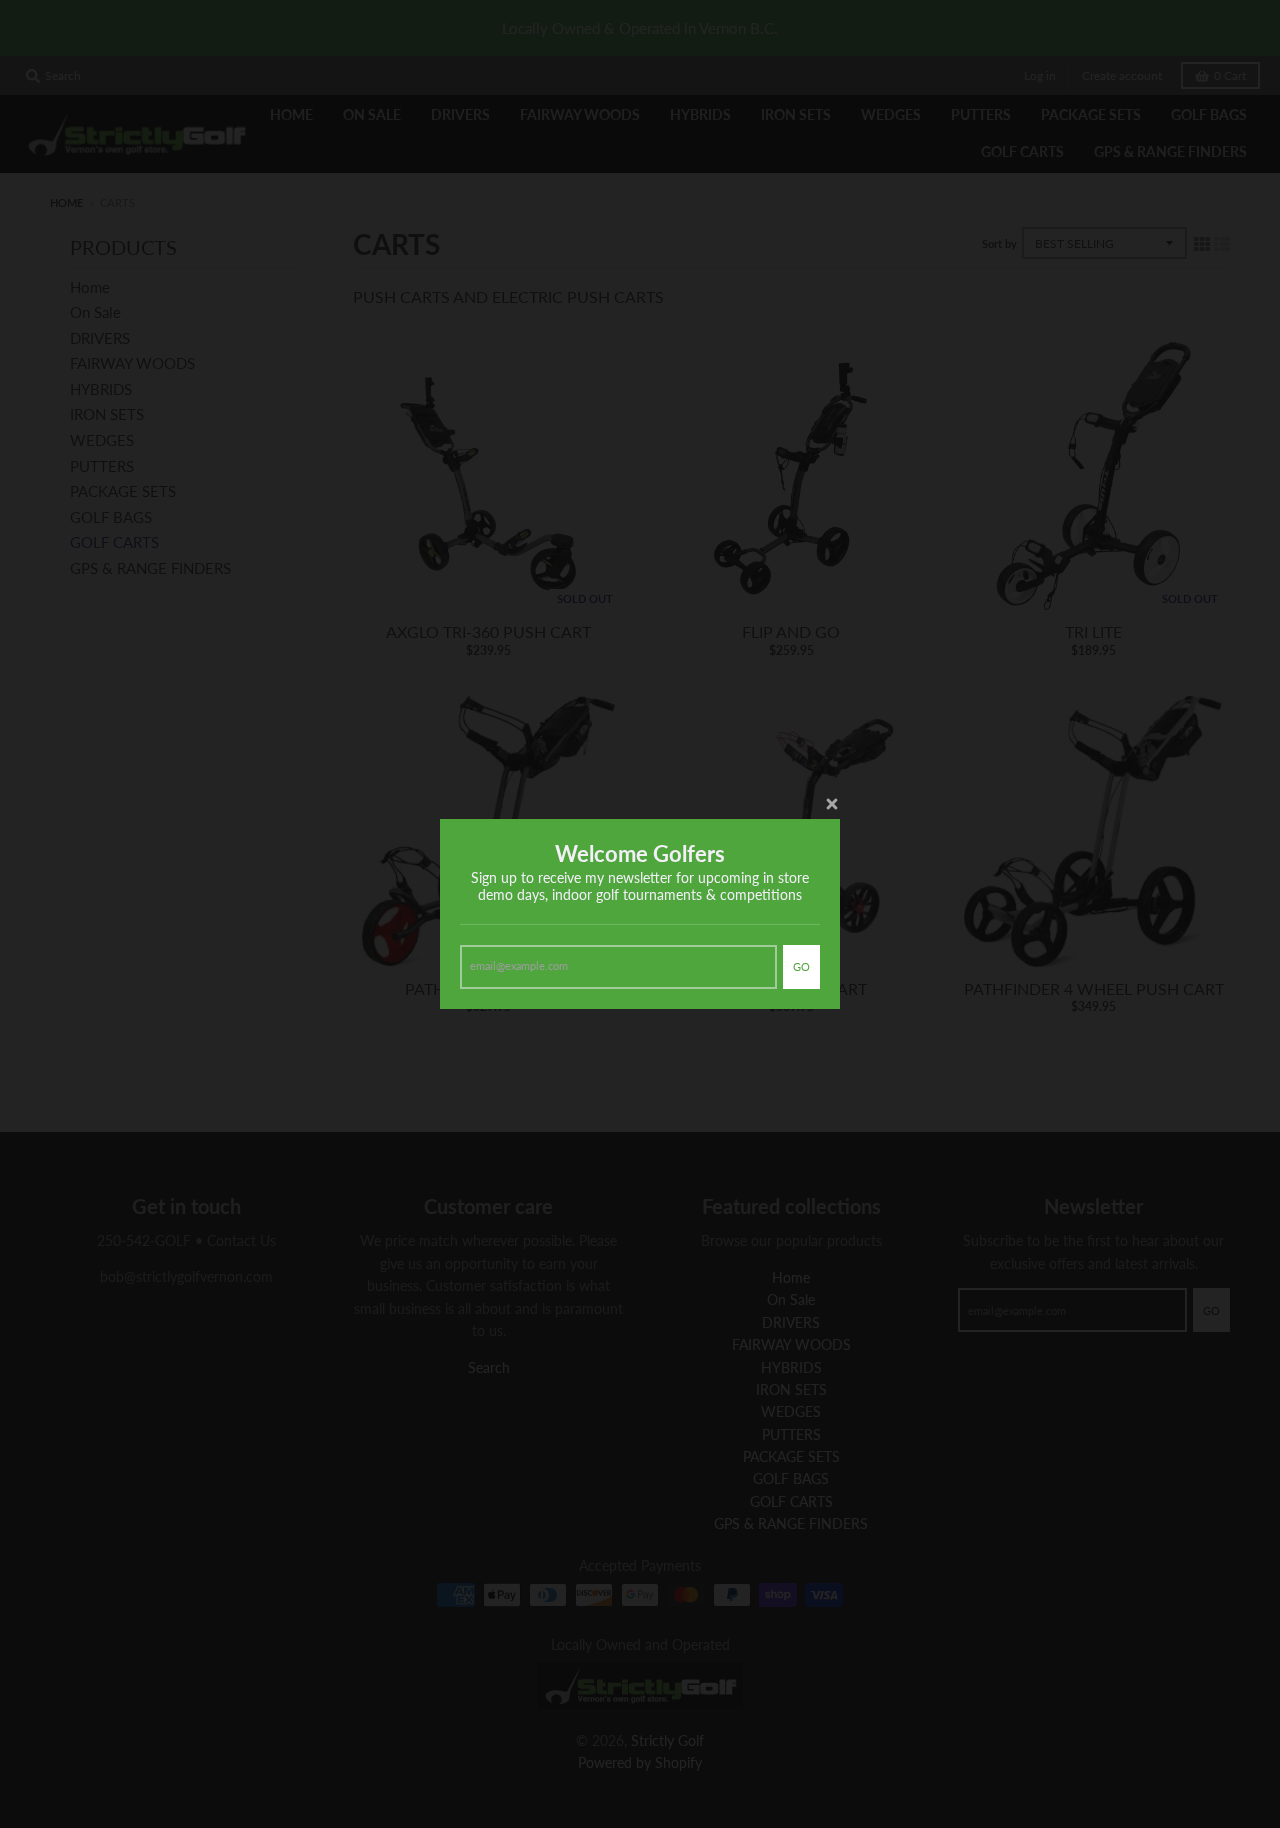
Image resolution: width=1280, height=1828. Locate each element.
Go (801, 966)
